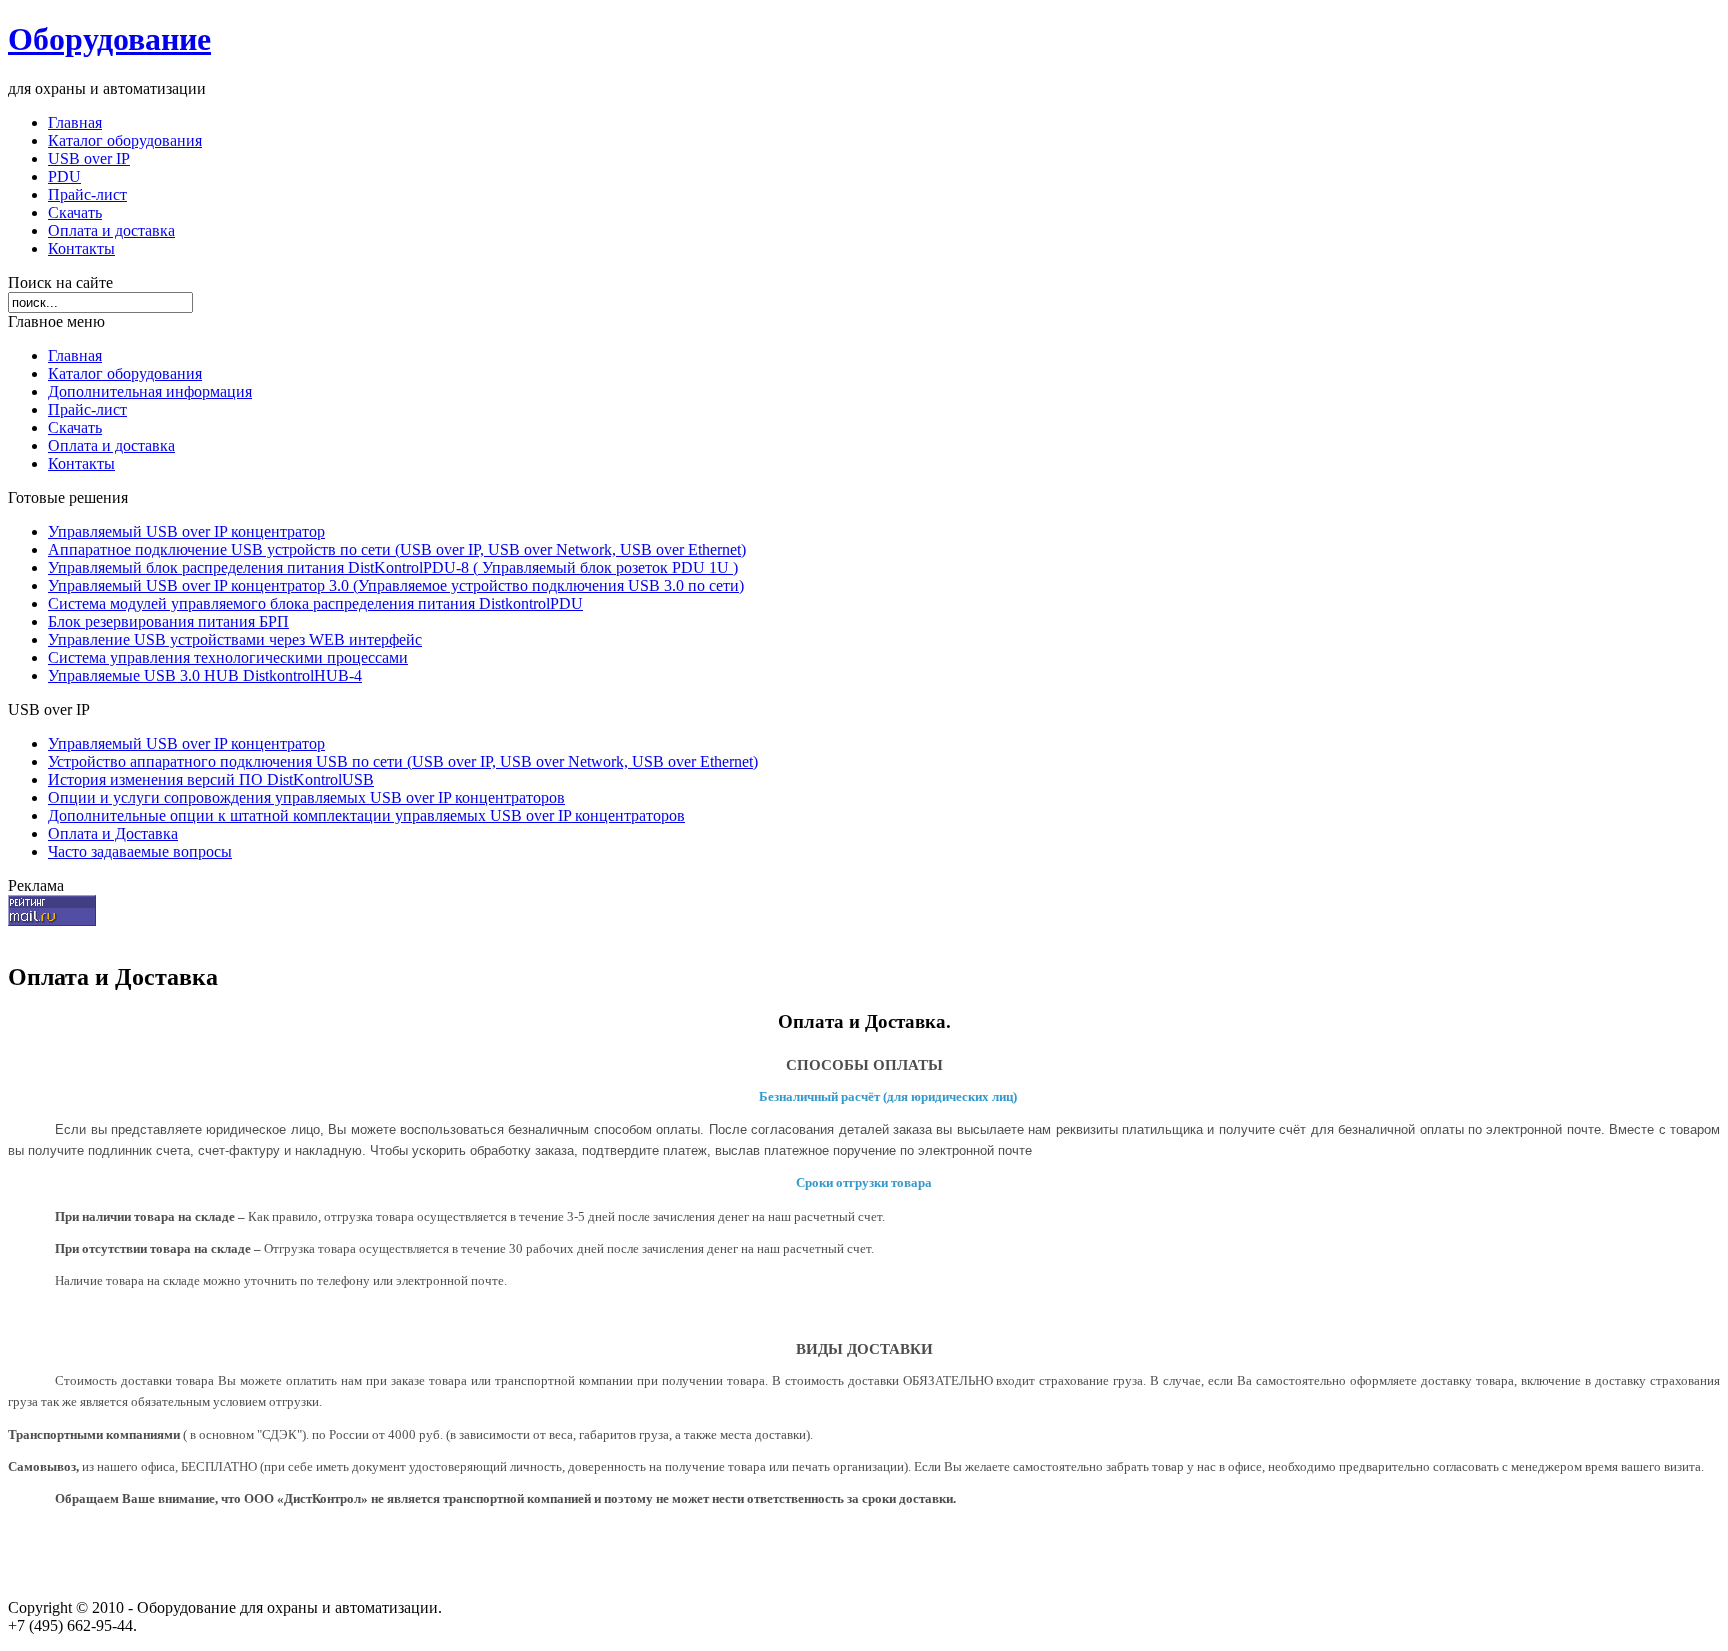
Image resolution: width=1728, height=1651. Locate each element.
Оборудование (109, 39)
